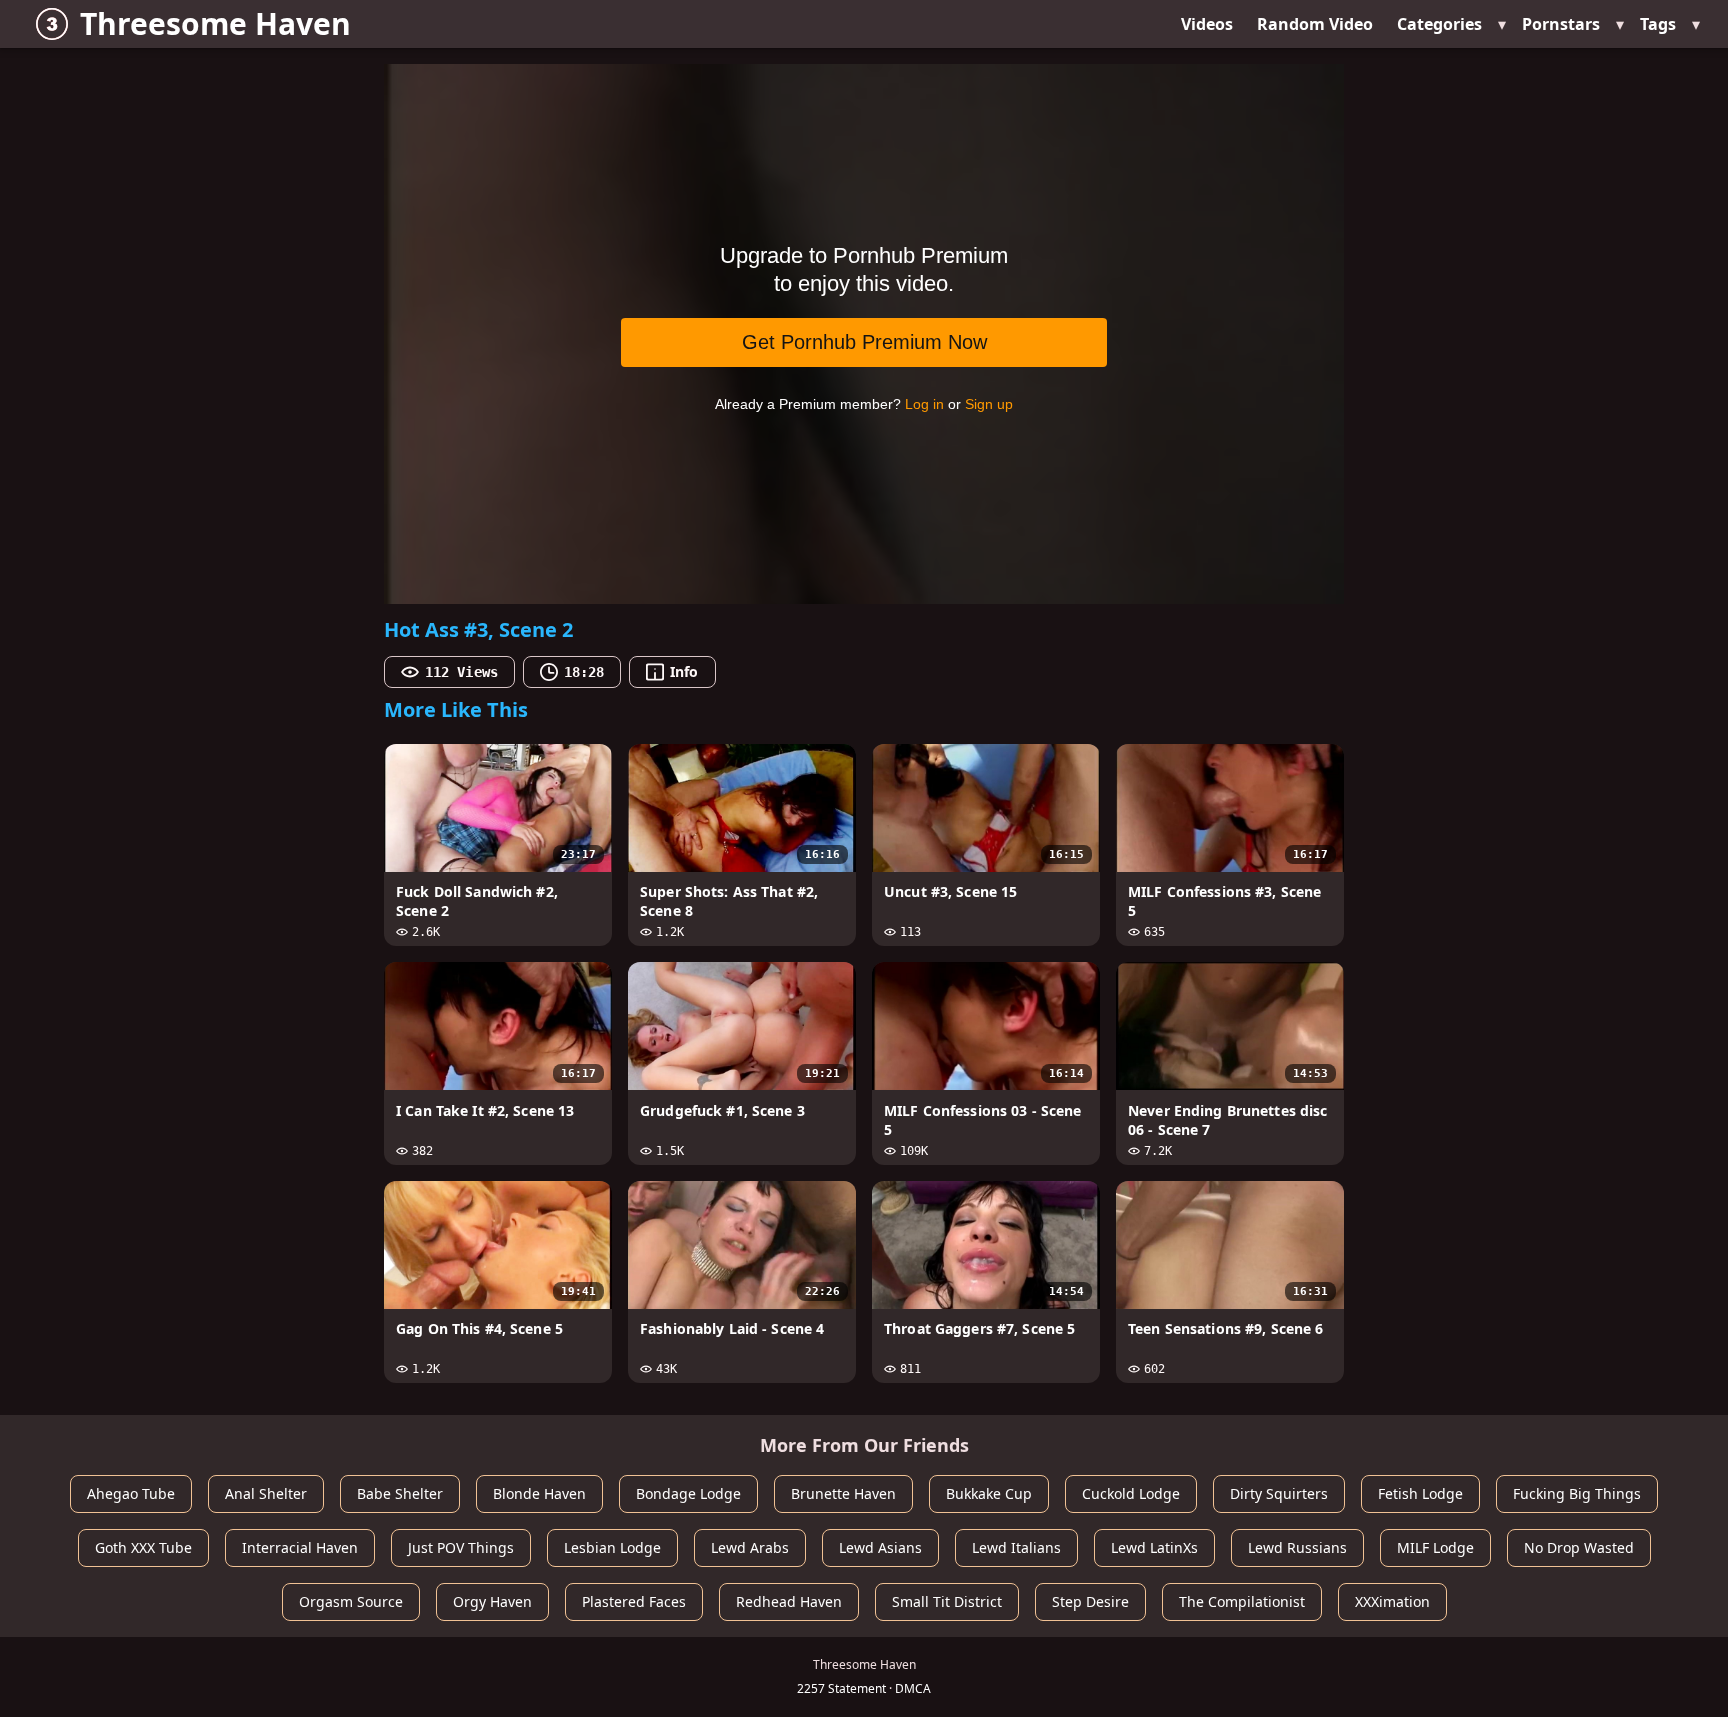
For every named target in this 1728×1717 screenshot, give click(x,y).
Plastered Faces (634, 1601)
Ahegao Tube (131, 1493)
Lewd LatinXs (1154, 1547)
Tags (1658, 24)
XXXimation (1392, 1601)
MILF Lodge (1435, 1547)
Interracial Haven (300, 1547)
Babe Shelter (400, 1493)
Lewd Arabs (750, 1547)
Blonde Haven (539, 1493)
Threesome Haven (215, 23)
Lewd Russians (1297, 1547)
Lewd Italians (1016, 1547)
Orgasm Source (351, 1601)
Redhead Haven (789, 1601)
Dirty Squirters (1279, 1493)
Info (684, 671)
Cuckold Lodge (1131, 1493)
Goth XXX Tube (143, 1547)
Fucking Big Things (1577, 1493)
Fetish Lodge (1420, 1493)
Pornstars (1561, 24)
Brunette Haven (843, 1493)
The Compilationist (1242, 1601)
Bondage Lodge (688, 1493)
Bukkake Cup (989, 1493)
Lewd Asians (880, 1547)
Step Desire (1090, 1601)
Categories (1439, 24)
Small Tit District (947, 1601)
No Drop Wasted (1579, 1547)
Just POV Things (461, 1547)
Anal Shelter (266, 1493)
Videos (1207, 24)
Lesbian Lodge (612, 1547)
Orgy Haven (492, 1601)
